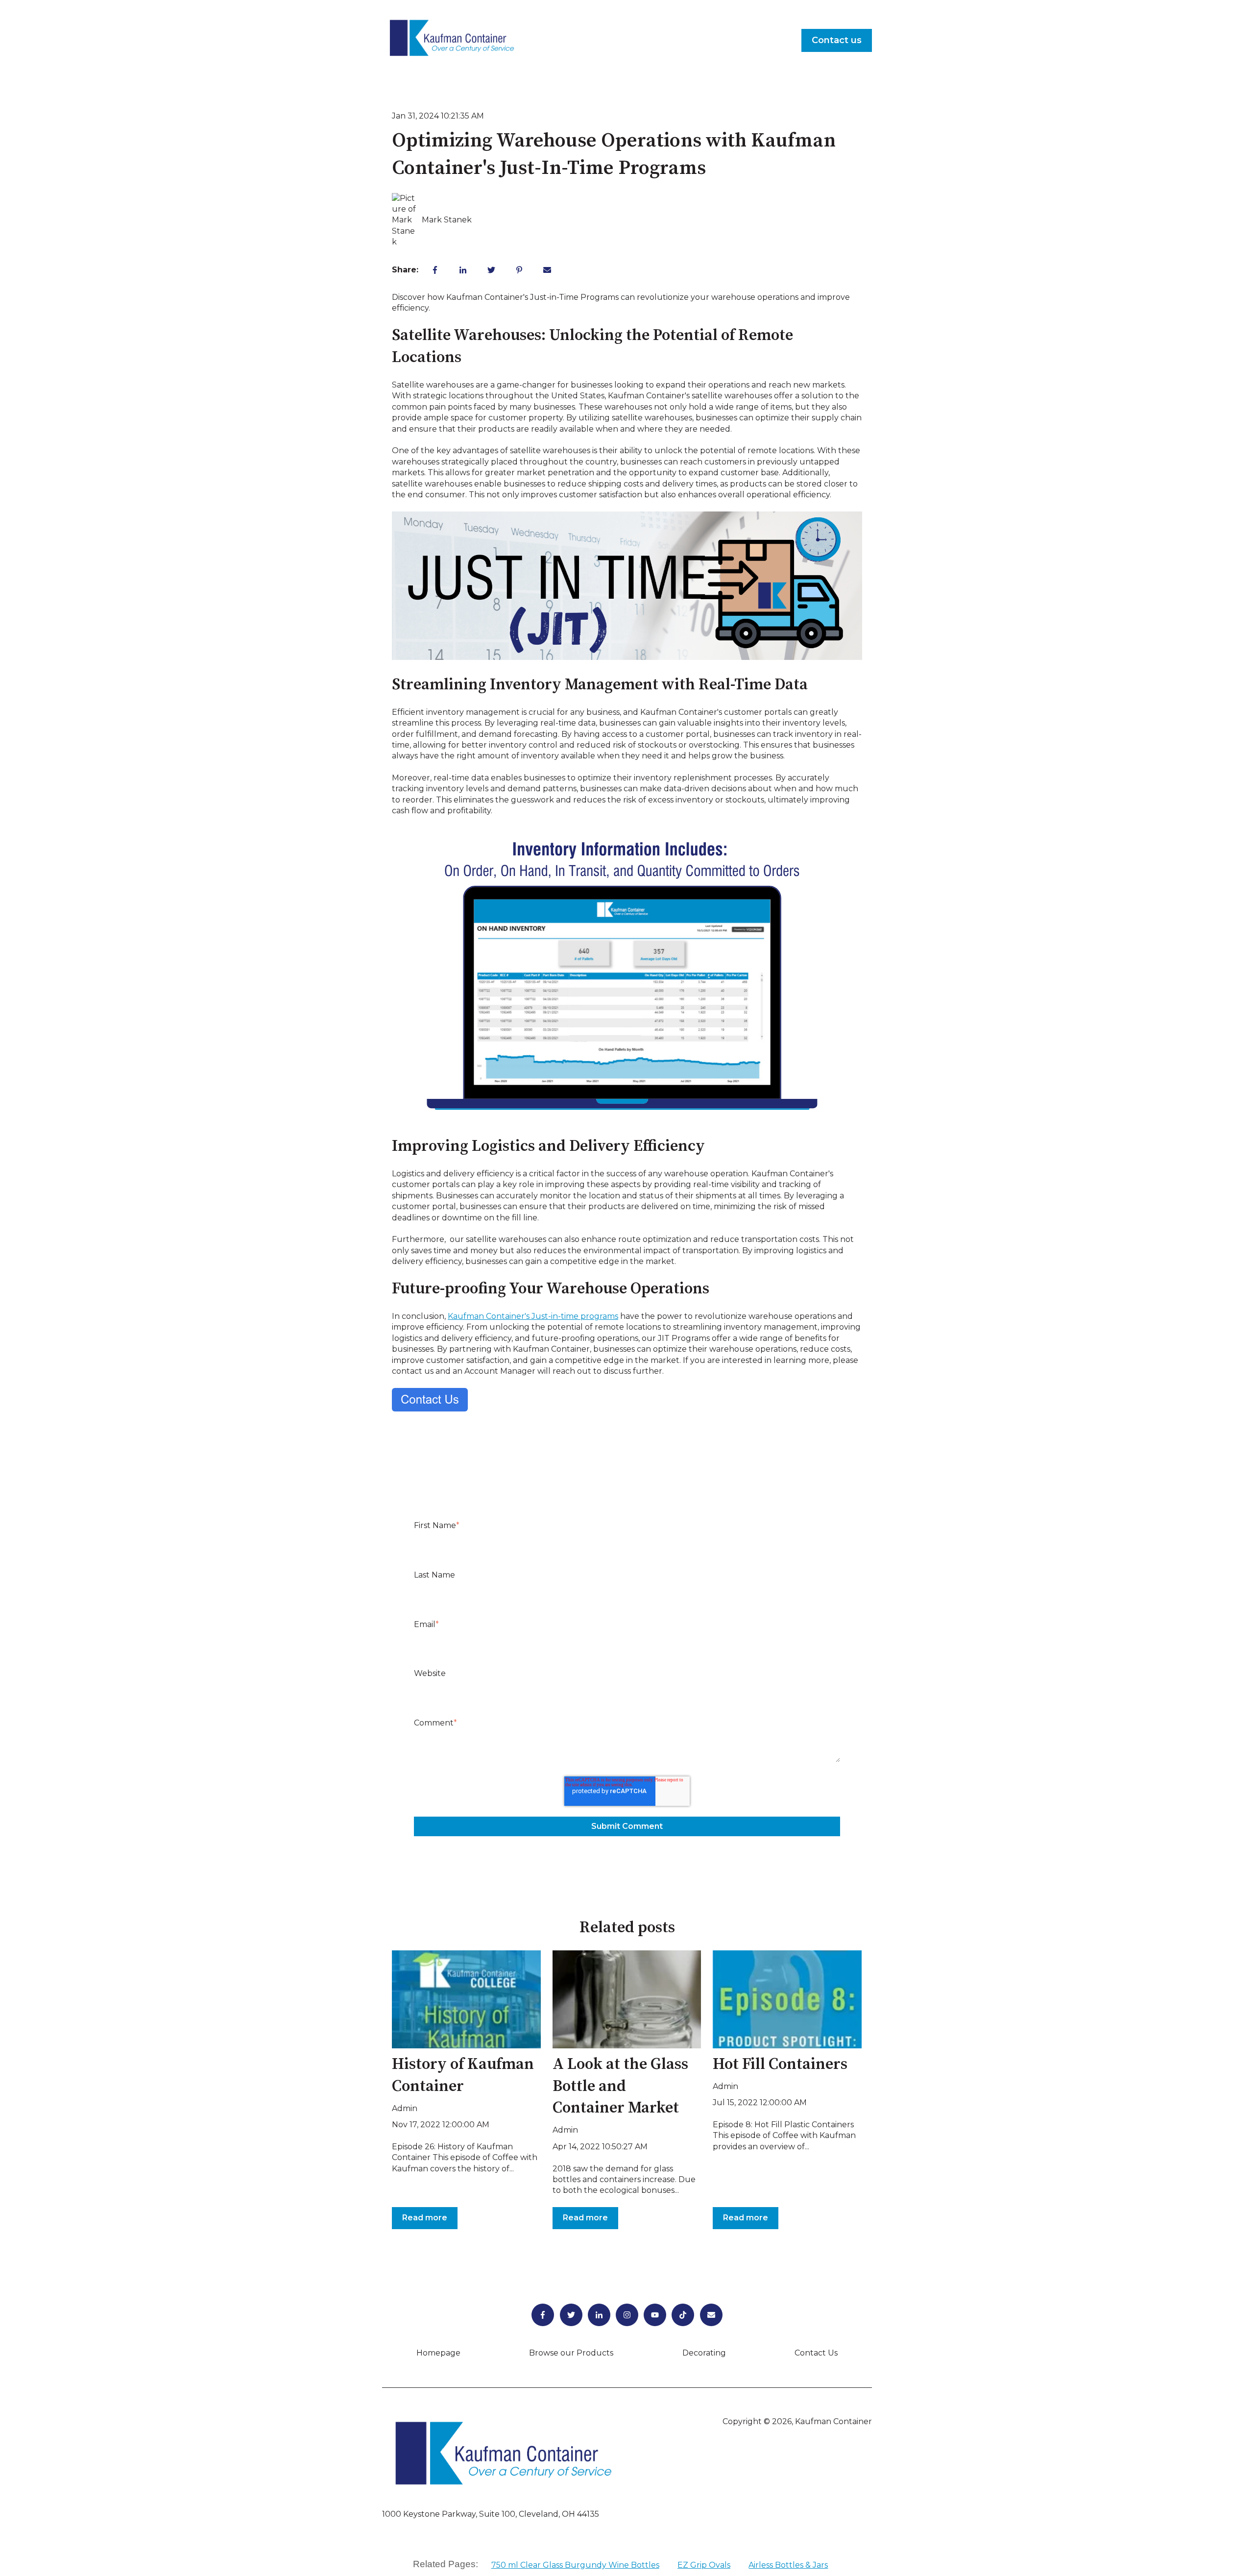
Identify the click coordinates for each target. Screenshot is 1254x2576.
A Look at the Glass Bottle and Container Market (620, 2087)
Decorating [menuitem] (704, 2353)
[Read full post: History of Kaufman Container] (466, 1999)
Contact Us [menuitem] (816, 2353)
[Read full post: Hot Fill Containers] (787, 1999)
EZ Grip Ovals (704, 2565)
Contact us (837, 40)
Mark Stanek (447, 220)
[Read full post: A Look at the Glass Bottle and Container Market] (627, 1999)
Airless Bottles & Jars (788, 2565)
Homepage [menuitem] (438, 2353)
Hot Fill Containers (780, 2065)
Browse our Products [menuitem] (571, 2353)
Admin (405, 2108)
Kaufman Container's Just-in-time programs (533, 1316)
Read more (425, 2218)
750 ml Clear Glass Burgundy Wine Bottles (575, 2565)
